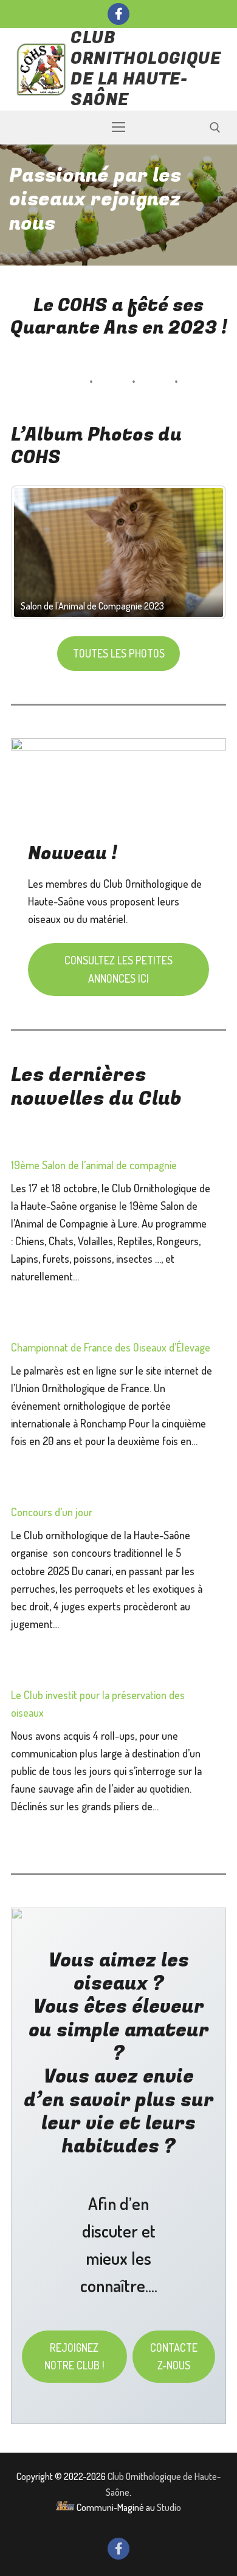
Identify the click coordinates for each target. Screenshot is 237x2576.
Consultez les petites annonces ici (118, 969)
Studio (169, 2507)
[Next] (201, 553)
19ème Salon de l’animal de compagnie (94, 1165)
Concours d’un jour (52, 1512)
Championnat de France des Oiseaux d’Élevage (111, 1347)
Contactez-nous (174, 2356)
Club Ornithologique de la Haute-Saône (146, 69)
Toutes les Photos (119, 653)
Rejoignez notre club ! (74, 2356)
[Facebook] (118, 14)
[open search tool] (215, 128)
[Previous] (36, 553)
